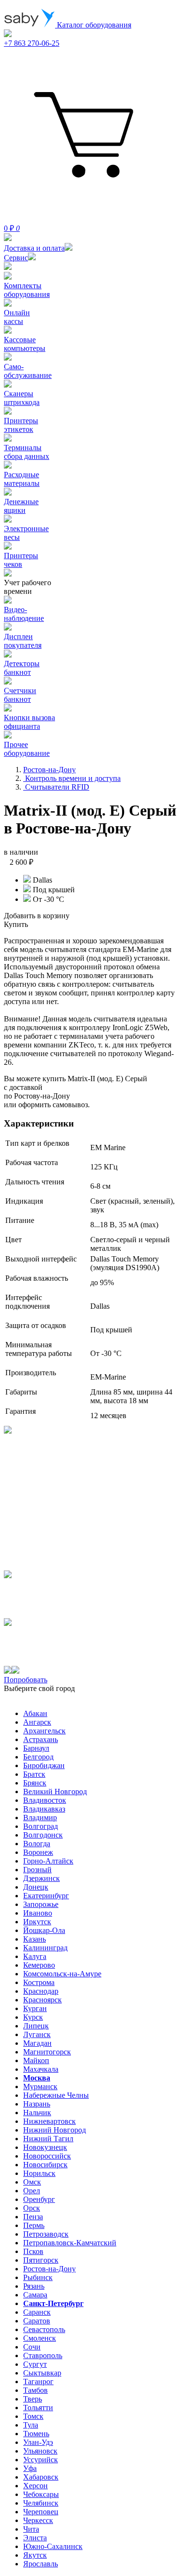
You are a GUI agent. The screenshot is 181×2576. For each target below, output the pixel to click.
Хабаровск (41, 2477)
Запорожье (41, 1904)
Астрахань (41, 1739)
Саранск (37, 2312)
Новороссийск (47, 2156)
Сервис (16, 258)
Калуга (35, 1956)
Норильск (39, 2173)
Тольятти (38, 2408)
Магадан (37, 2043)
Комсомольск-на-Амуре (62, 1974)
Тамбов (35, 2390)
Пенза (33, 2217)
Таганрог (38, 2381)
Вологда (37, 1844)
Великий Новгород (55, 1791)
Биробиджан (44, 1765)
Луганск (37, 2034)
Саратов (37, 2321)
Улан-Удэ (38, 2442)
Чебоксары (41, 2494)
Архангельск (44, 1731)
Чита (31, 2529)
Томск (33, 2416)
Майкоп (36, 2060)
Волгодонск (43, 1835)
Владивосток (45, 1800)
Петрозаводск (46, 2234)
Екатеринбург (46, 1896)
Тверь (33, 2399)
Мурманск (40, 2086)
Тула (31, 2425)
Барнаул (36, 1748)
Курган (35, 2008)
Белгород (38, 1757)
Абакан (35, 1713)
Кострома (39, 1982)
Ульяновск (40, 2451)
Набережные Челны (56, 2095)
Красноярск (42, 2000)
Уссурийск (41, 2460)
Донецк (36, 1887)
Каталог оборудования (93, 25)
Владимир (40, 1818)
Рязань (34, 2286)
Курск (33, 2017)
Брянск (35, 1783)
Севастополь (44, 2329)
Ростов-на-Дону (49, 2269)
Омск (32, 2182)
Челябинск (41, 2503)
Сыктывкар (42, 2373)
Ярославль (41, 2564)
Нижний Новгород (55, 2130)
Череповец (41, 2512)
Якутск (35, 2555)
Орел (32, 2191)
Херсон (35, 2486)
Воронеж (38, 1852)
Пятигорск (41, 2260)
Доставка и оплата (34, 248)
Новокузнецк (45, 2147)
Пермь (34, 2225)
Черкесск (38, 2520)
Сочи (32, 2347)
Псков (33, 2251)
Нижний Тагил (48, 2139)
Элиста (35, 2538)
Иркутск (37, 1922)
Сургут (35, 2364)
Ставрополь (43, 2355)
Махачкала (41, 2069)
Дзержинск (42, 1878)
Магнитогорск (47, 2052)
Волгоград (41, 1826)
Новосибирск (45, 2165)
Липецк (36, 2026)
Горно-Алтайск (48, 1861)
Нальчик (37, 2113)
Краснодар (41, 1991)
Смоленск (40, 2338)
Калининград (45, 1948)
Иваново (38, 1913)
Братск (34, 1774)
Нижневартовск (49, 2121)
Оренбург (39, 2199)
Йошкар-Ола (44, 1930)
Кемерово (39, 1965)
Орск (32, 2208)
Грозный (37, 1870)
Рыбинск (38, 2277)
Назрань (37, 2104)
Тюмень (36, 2434)
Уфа (30, 2468)
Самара (35, 2295)
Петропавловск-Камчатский (70, 2243)
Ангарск (37, 1722)
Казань (35, 1939)
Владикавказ (44, 1809)
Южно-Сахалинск (53, 2546)
